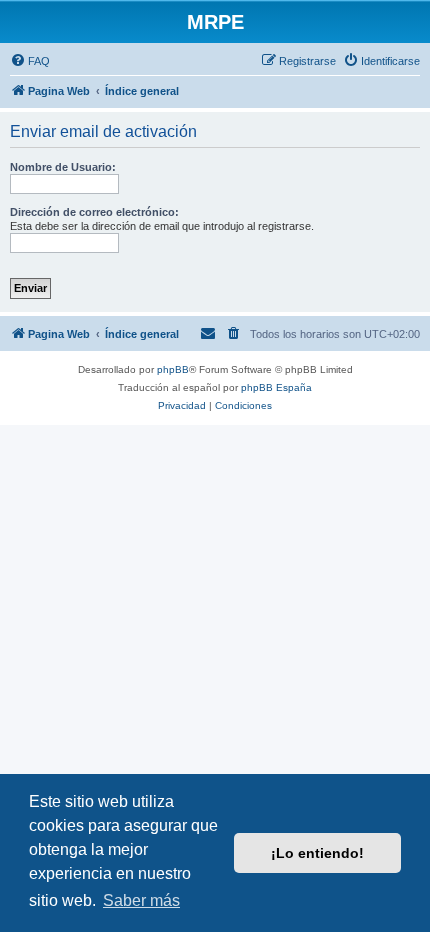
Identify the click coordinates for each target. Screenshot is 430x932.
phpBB (173, 369)
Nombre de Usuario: (63, 167)
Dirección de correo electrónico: (94, 212)
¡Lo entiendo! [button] (317, 853)
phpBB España (276, 387)
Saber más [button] (141, 900)
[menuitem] (30, 61)
